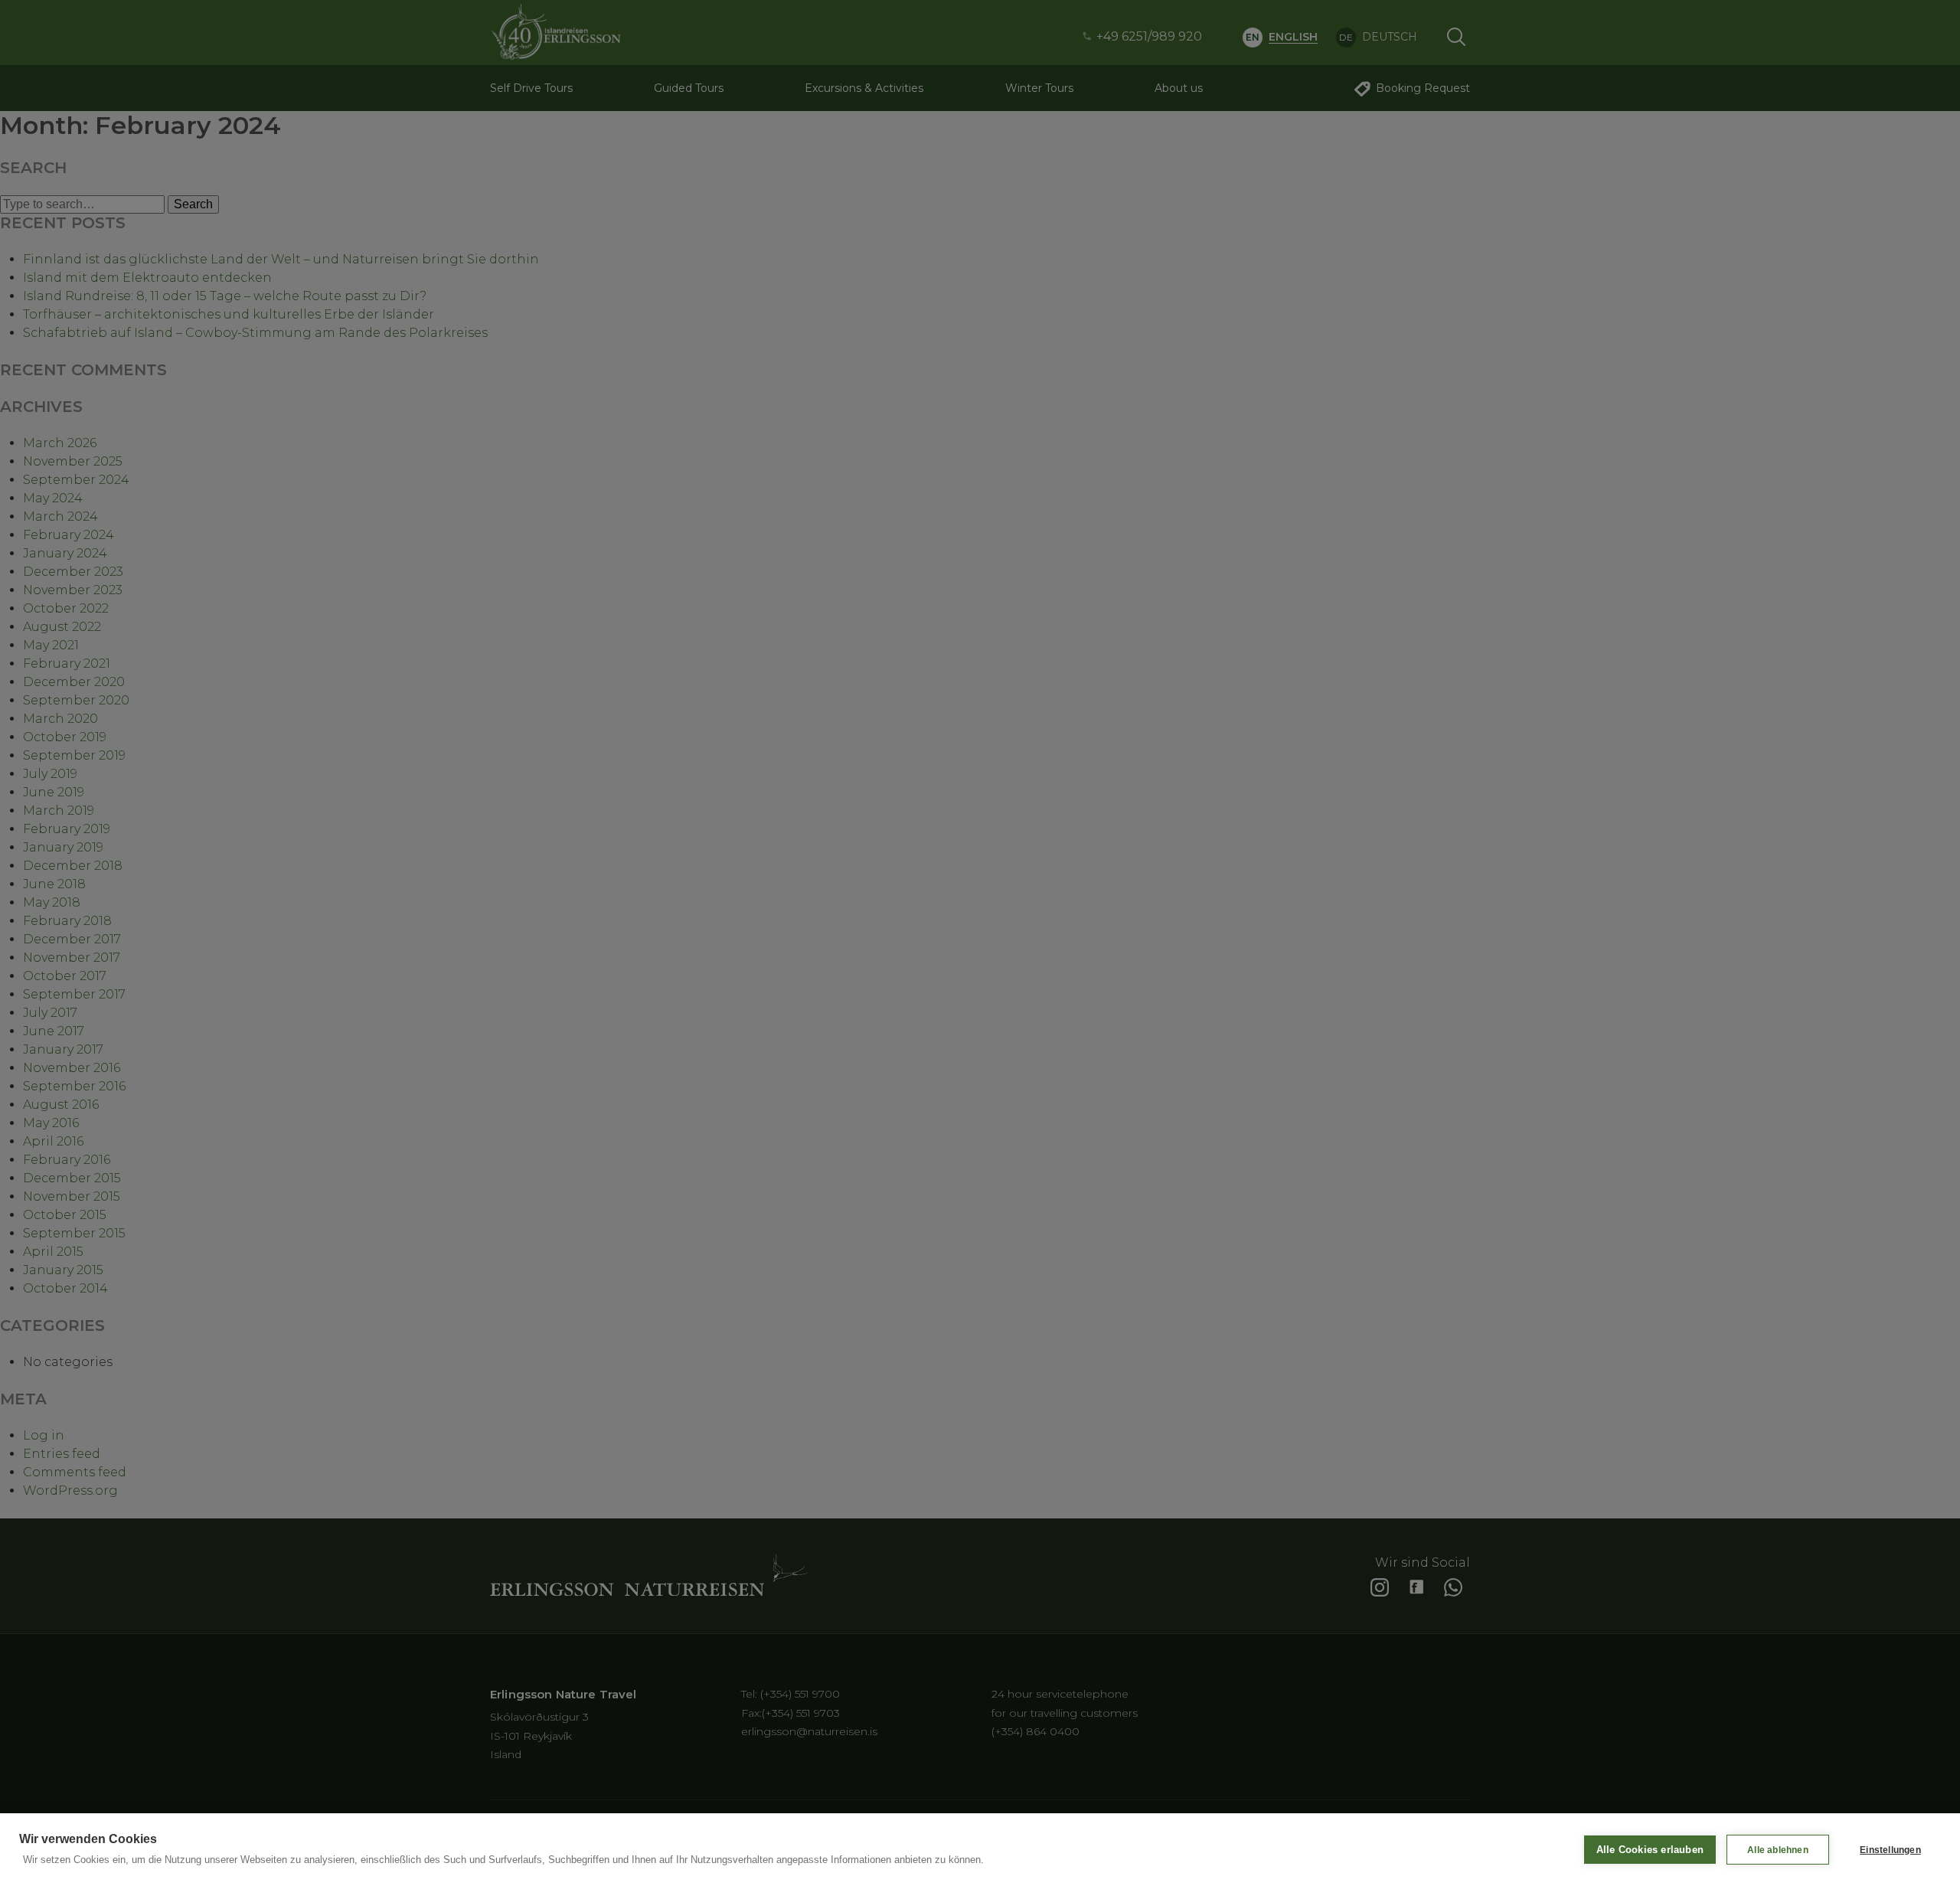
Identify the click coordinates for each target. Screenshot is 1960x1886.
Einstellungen (1890, 1850)
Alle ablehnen (1778, 1850)
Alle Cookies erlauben (1650, 1850)
